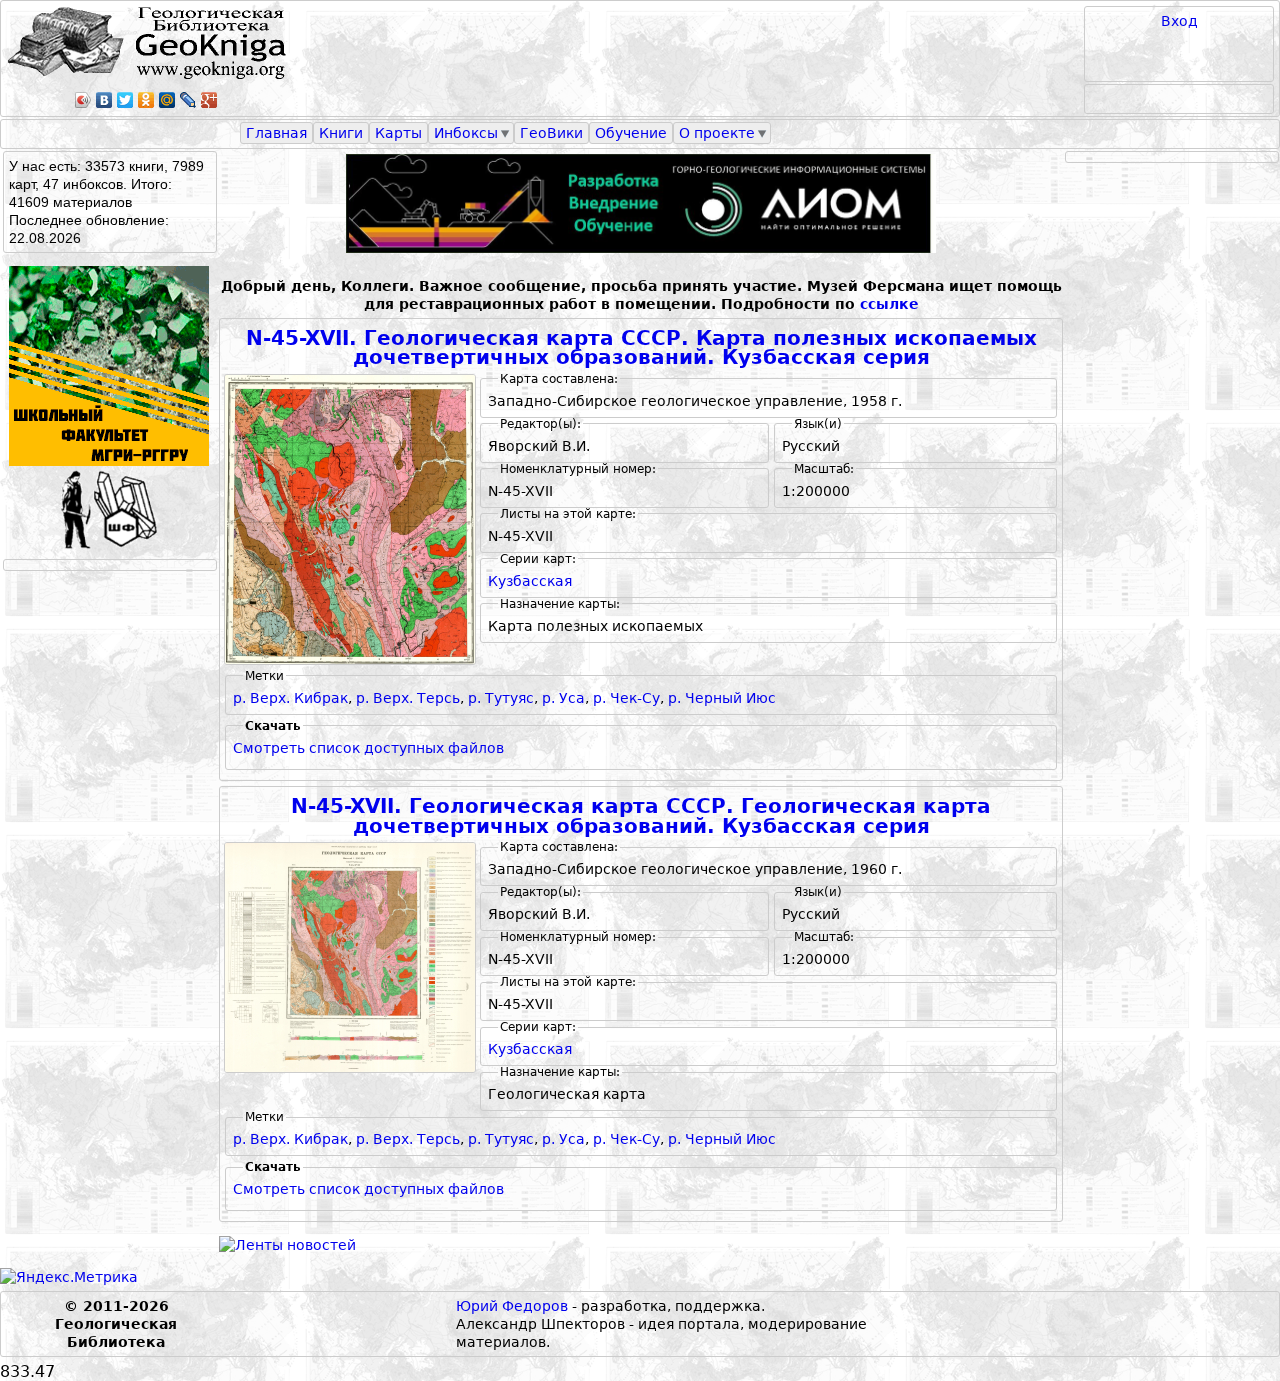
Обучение (631, 133)
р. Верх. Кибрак (290, 698)
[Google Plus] (209, 100)
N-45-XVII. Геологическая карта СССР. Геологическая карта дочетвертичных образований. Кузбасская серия (641, 816)
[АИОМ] (641, 203)
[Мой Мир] (167, 100)
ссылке (889, 304)
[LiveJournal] (188, 100)
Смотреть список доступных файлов (368, 748)
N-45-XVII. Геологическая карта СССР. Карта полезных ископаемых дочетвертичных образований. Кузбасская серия (641, 348)
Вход (1179, 21)
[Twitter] (125, 100)
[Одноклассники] (146, 100)
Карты (398, 133)
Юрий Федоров (512, 1306)
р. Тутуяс (501, 698)
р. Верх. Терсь (408, 698)
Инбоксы (466, 133)
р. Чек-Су (626, 698)
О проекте (717, 133)
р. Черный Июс (722, 698)
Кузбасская (530, 581)
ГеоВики (551, 133)
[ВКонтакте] (104, 100)
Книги (341, 133)
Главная (276, 133)
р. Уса (563, 698)
